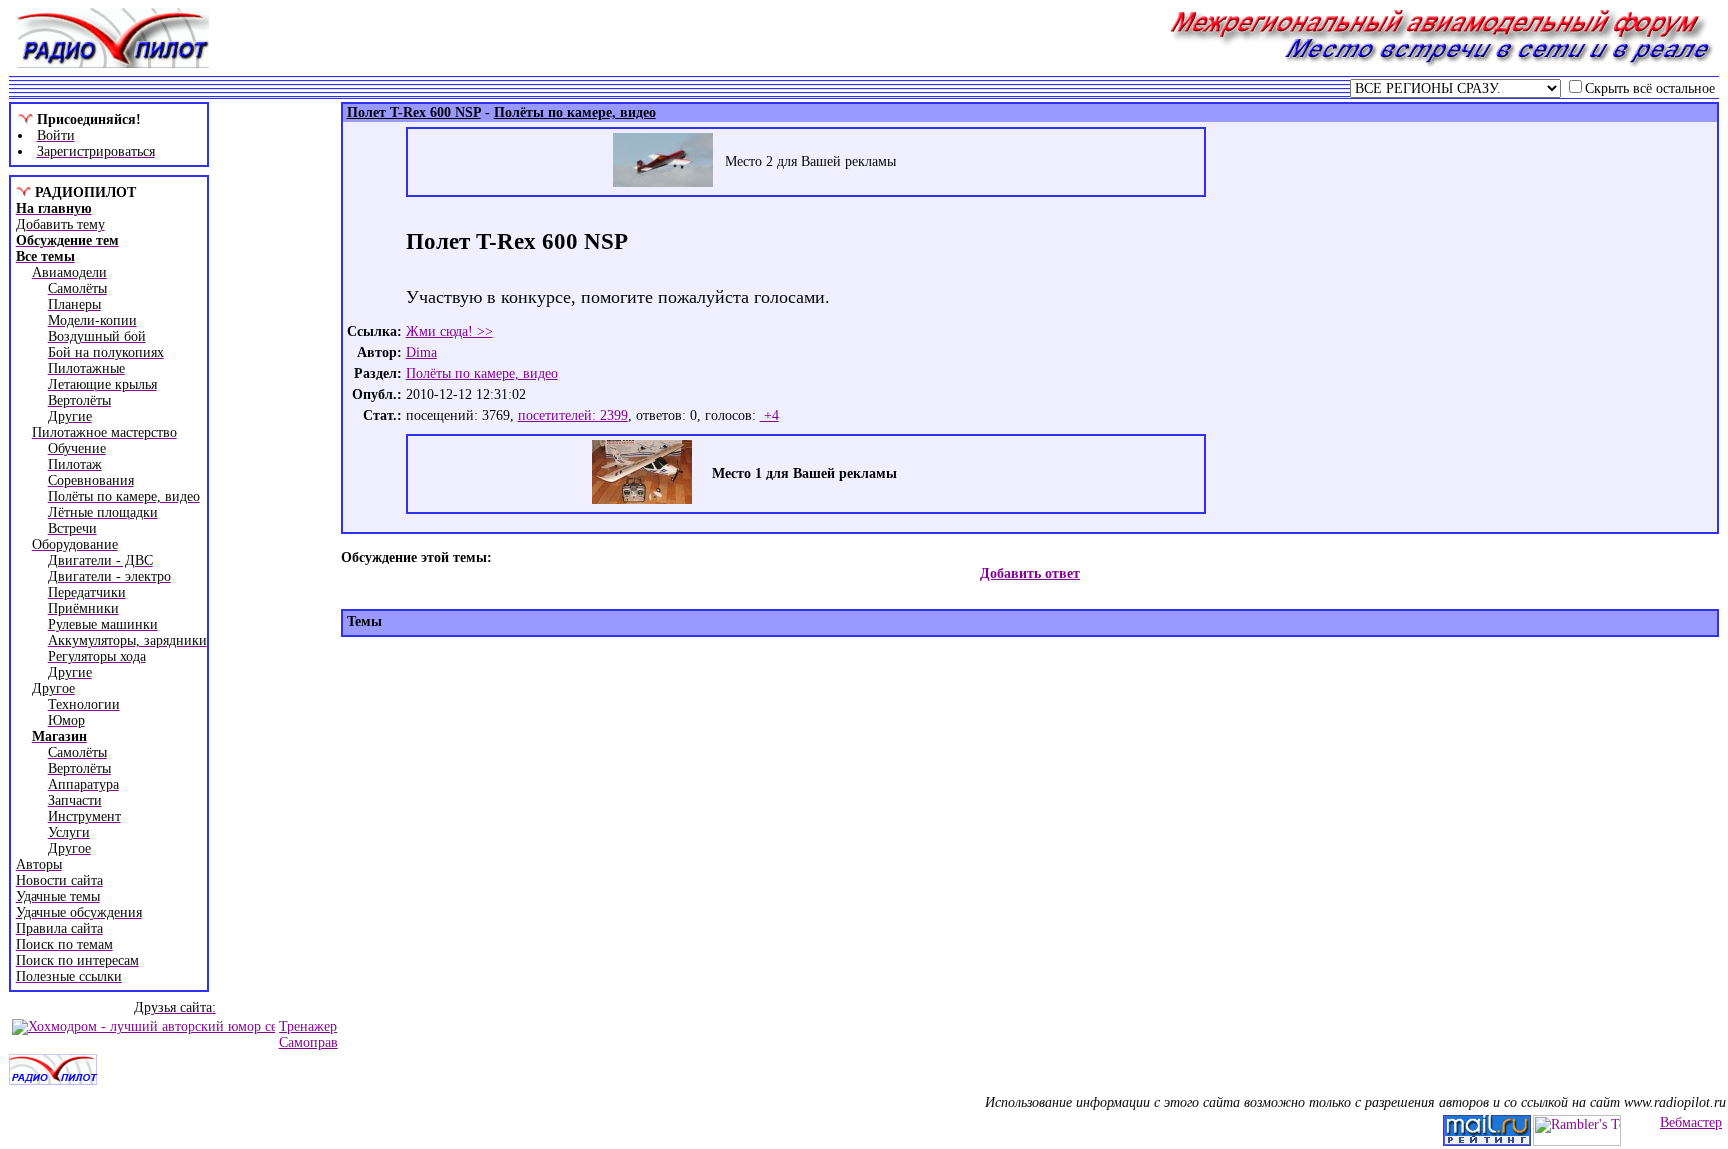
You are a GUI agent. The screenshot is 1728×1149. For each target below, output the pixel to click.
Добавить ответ (1030, 573)
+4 (769, 415)
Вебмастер (1691, 1122)
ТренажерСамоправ (308, 1034)
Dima (421, 352)
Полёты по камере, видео (482, 373)
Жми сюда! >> (449, 331)
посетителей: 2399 (573, 415)
